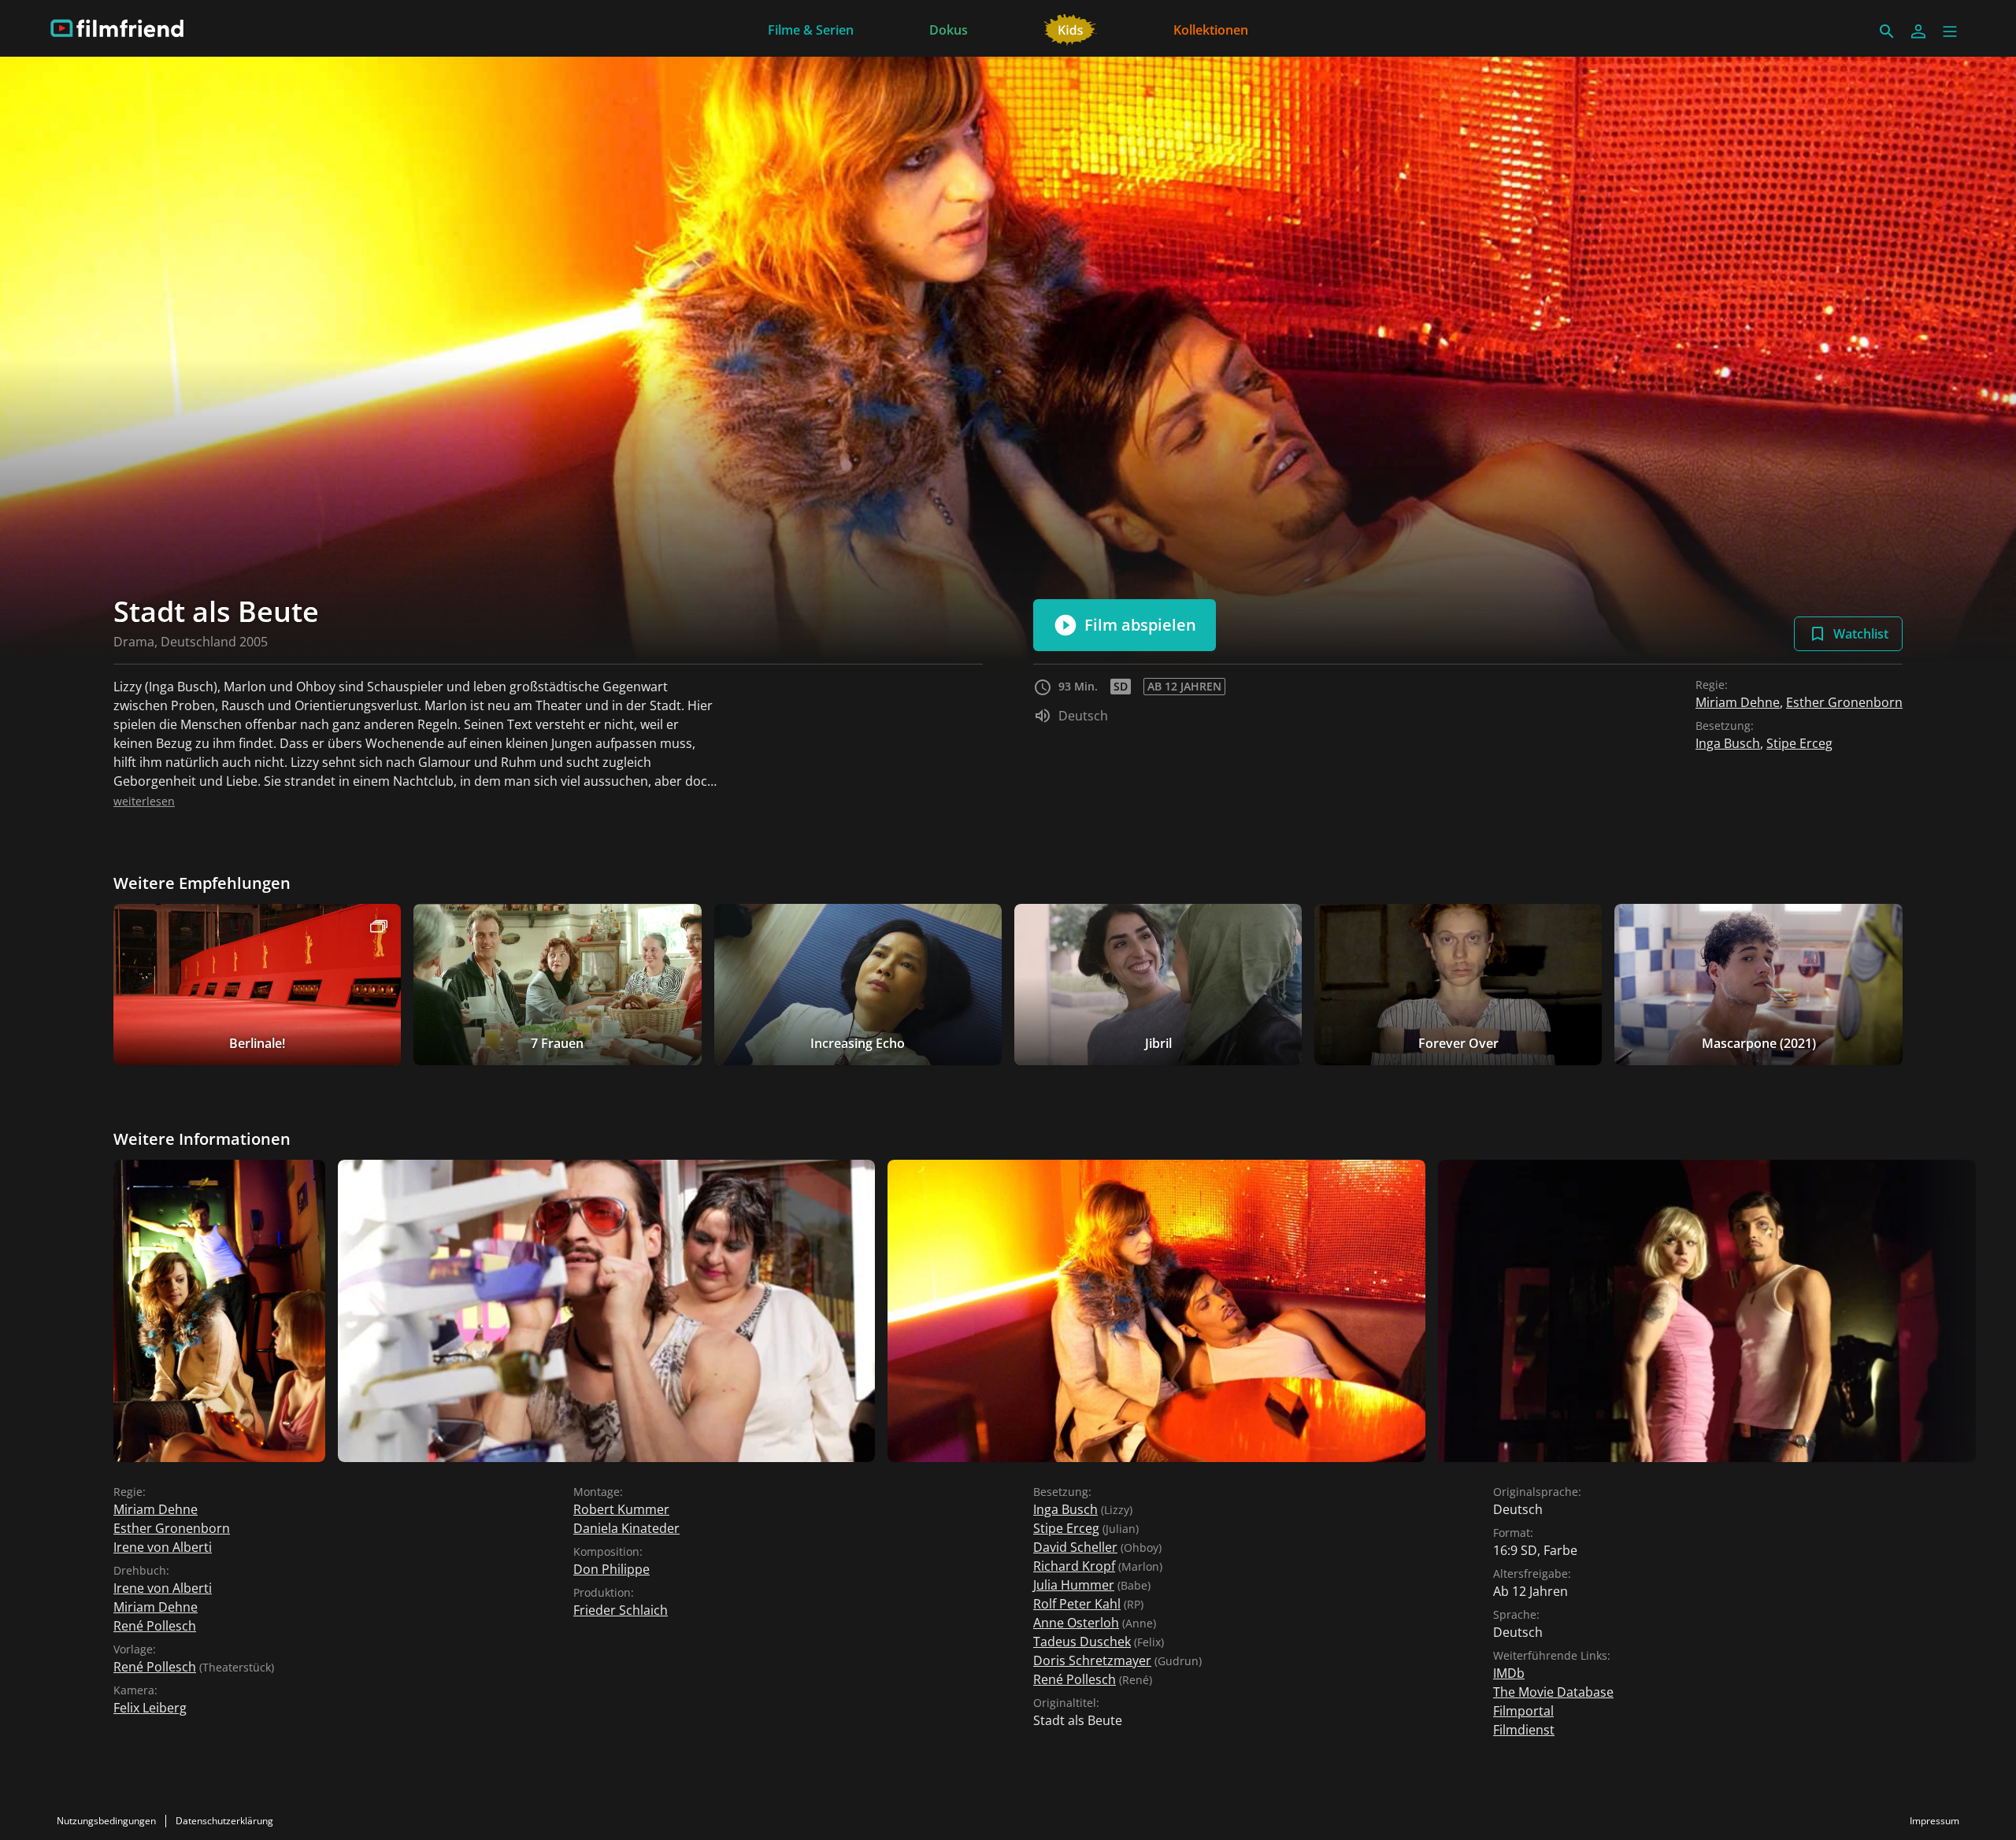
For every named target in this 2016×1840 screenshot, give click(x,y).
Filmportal (1523, 1711)
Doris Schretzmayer (1092, 1660)
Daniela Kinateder (626, 1528)
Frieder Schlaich (621, 1610)
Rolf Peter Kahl (1077, 1604)
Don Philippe (611, 1569)
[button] (1950, 31)
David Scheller (1075, 1547)
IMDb (1509, 1673)
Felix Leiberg (150, 1708)
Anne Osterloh (1076, 1623)
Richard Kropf (1074, 1566)
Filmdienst (1524, 1730)
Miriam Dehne (1738, 702)
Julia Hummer (1074, 1585)
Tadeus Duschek (1082, 1642)
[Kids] (1071, 28)
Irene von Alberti (163, 1547)
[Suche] (1887, 31)
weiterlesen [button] (144, 801)
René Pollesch (155, 1626)
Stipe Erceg (1799, 743)
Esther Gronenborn (1844, 702)
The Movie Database (1553, 1692)
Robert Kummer (621, 1509)
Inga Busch (1728, 743)
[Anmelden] (1918, 31)
